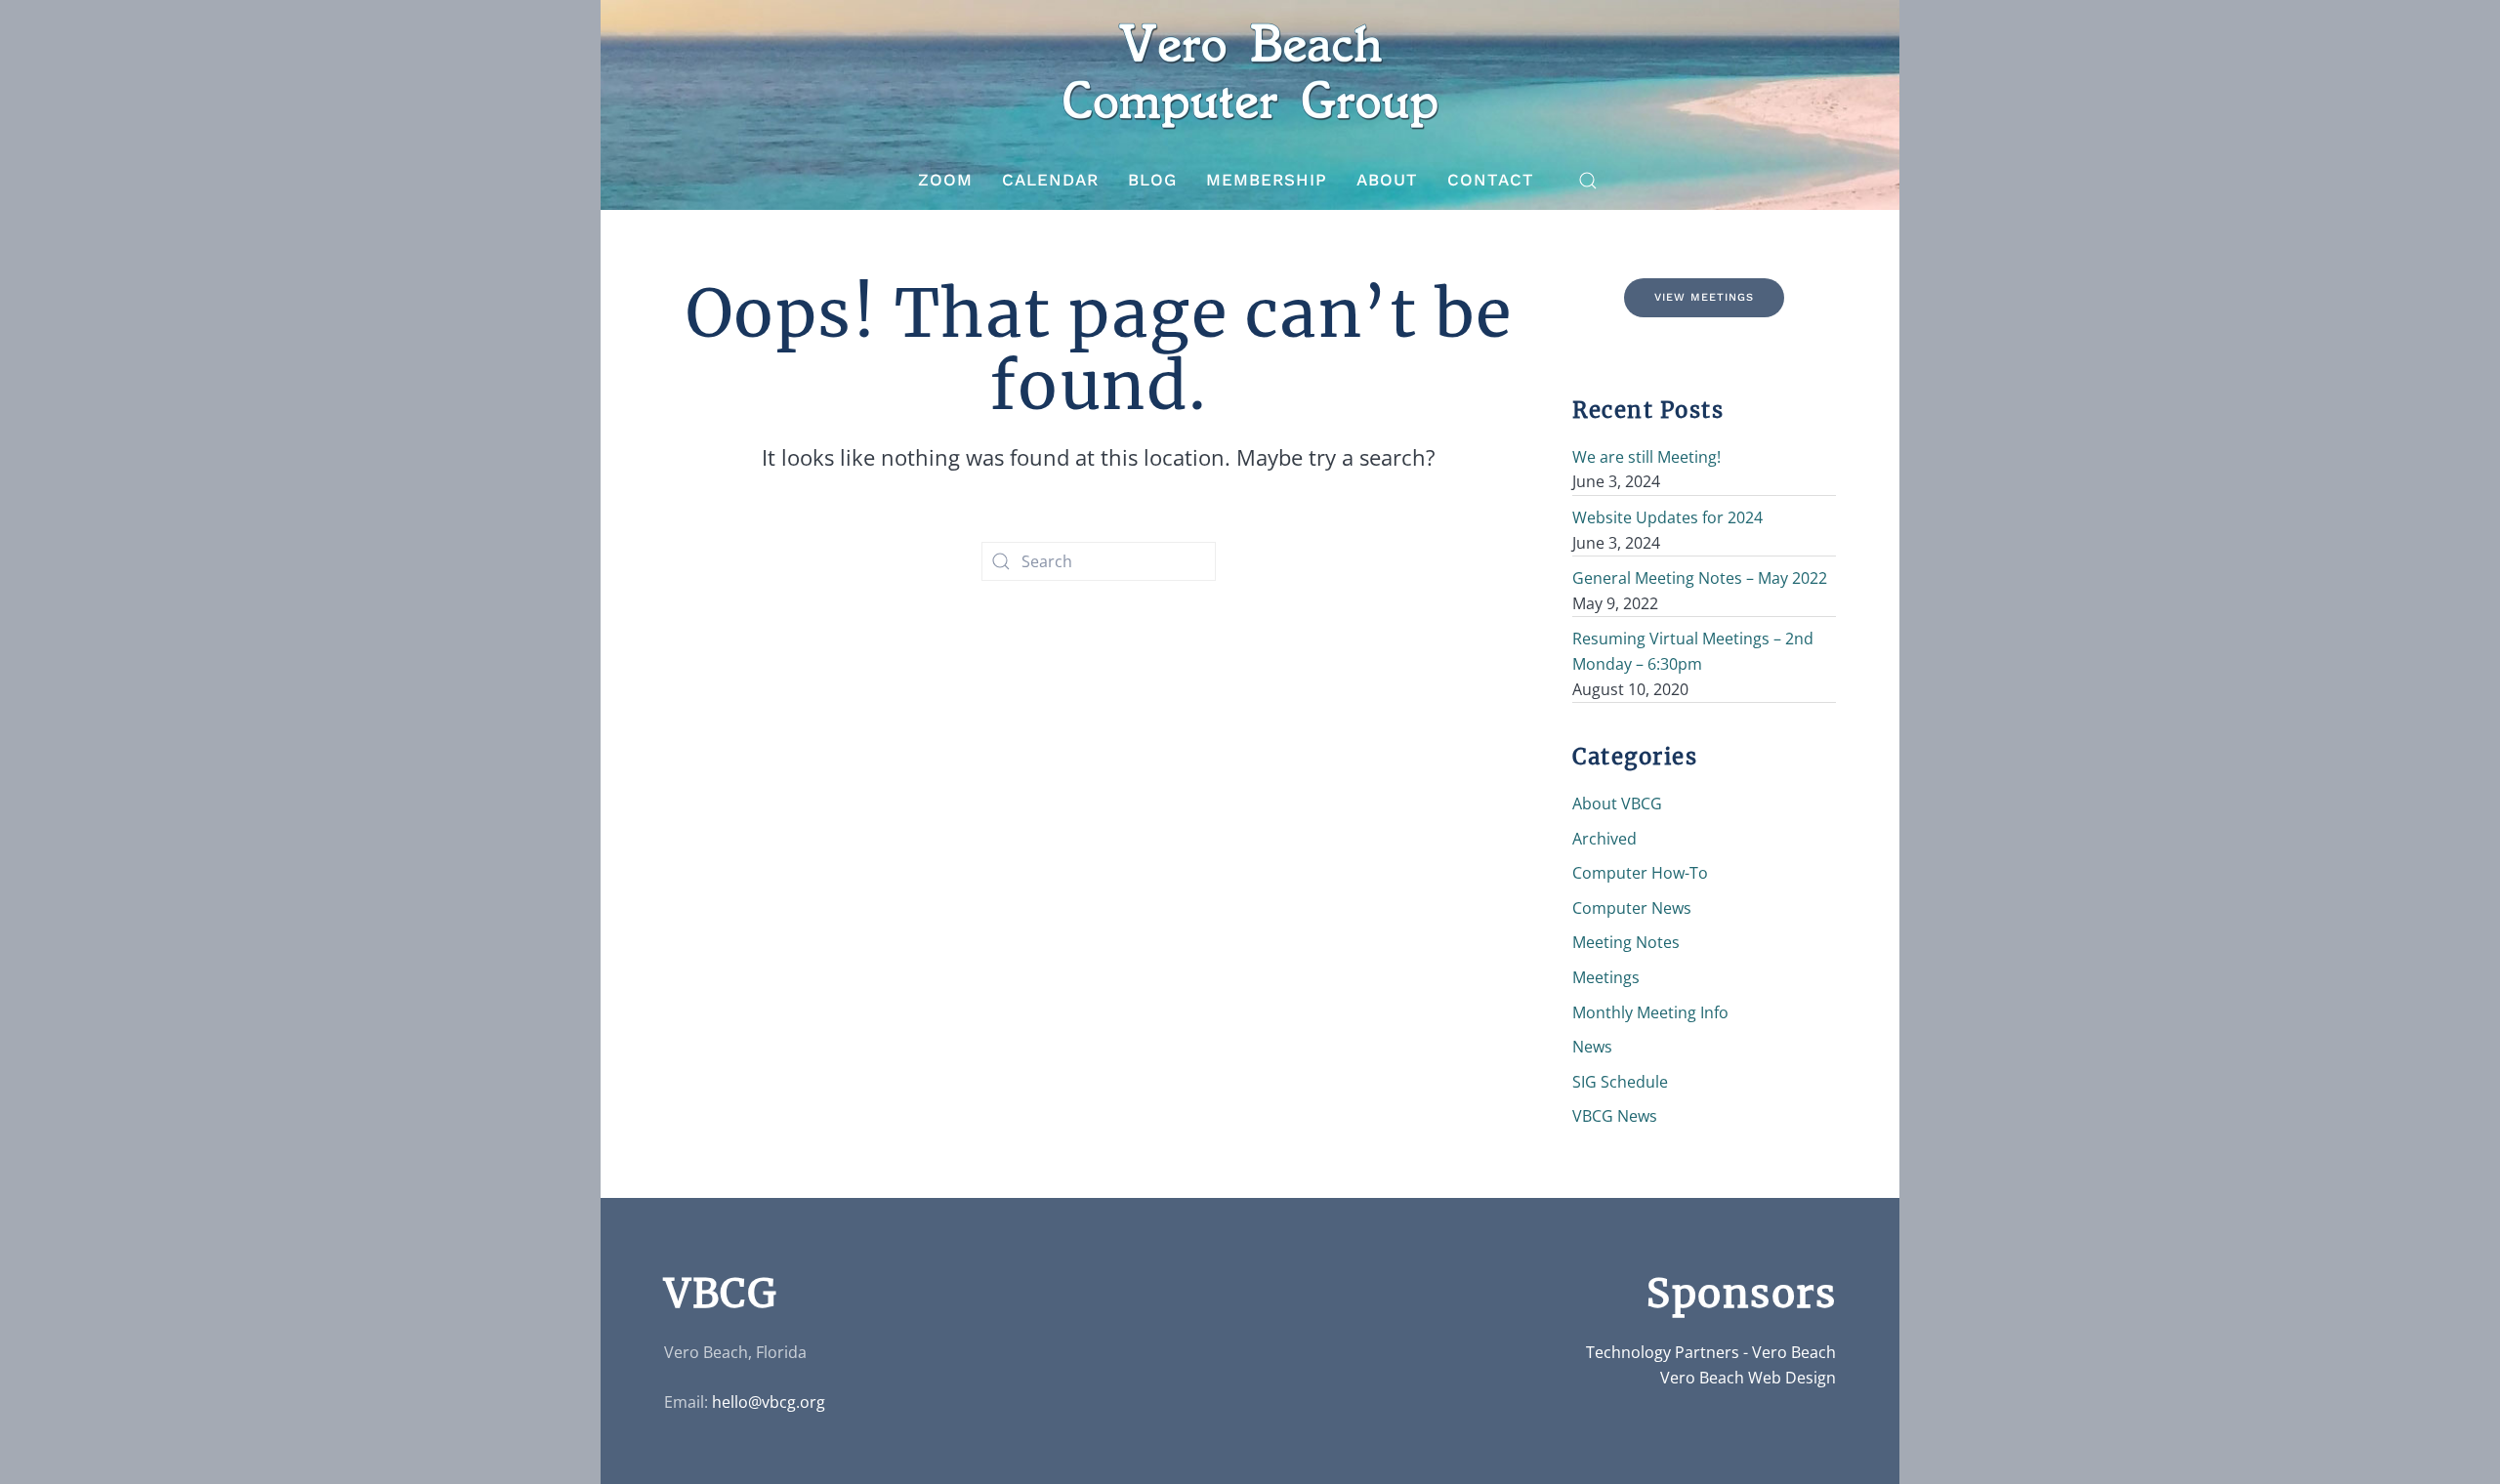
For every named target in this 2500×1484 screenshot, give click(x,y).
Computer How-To (1640, 873)
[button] (1588, 181)
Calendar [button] (1050, 180)
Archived (1604, 839)
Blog (1152, 180)
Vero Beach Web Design (1748, 1378)
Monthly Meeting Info (1650, 1012)
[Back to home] (1250, 76)
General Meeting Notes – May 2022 (1700, 578)
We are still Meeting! (1646, 457)
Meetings (1606, 977)
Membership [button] (1267, 180)
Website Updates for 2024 (1667, 517)
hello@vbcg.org (769, 1402)
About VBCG (1617, 804)
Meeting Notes (1626, 942)
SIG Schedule (1620, 1082)
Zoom (945, 180)
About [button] (1387, 180)
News (1592, 1047)
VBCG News (1615, 1116)
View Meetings (1704, 297)
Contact (1491, 180)
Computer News (1632, 908)
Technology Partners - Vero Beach (1711, 1352)
